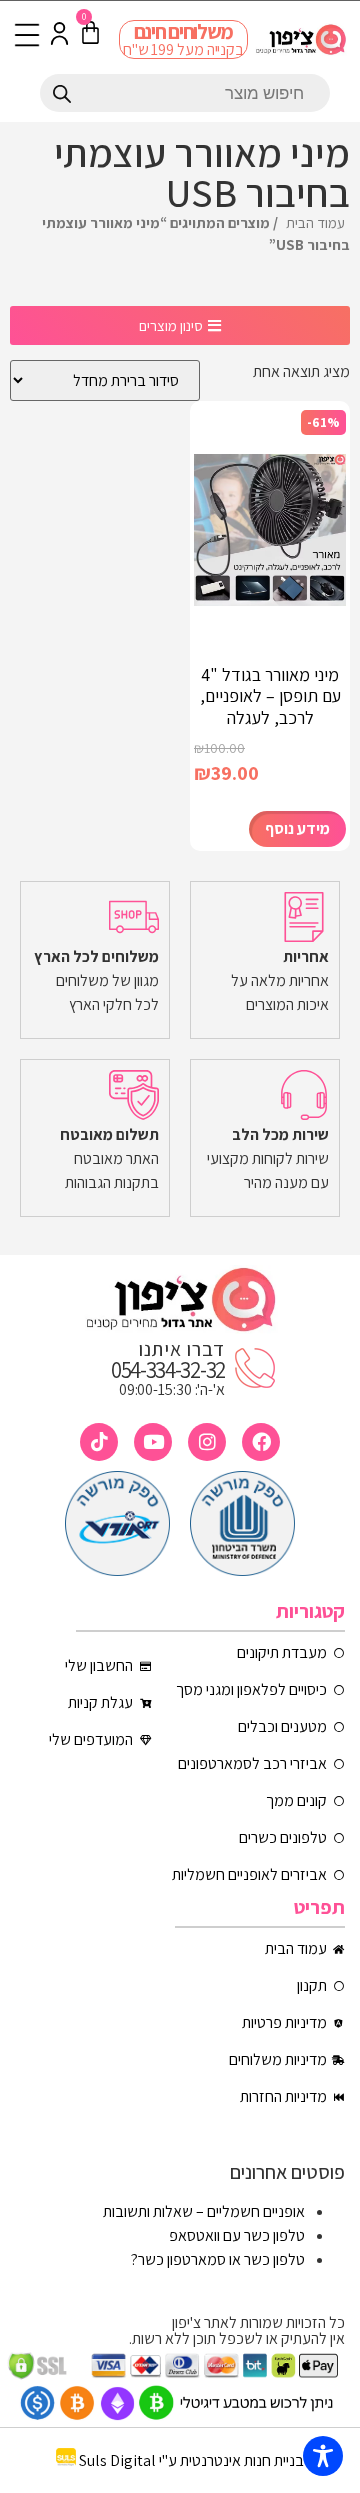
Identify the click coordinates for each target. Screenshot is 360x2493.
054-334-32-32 (168, 1370)
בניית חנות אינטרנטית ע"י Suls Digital (191, 2460)
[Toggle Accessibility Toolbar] (323, 2456)
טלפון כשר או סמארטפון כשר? (218, 2259)
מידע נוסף (297, 828)
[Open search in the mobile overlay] (185, 93)
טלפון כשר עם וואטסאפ (237, 2235)
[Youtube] (153, 1442)
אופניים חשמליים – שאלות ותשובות (204, 2211)
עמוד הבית (315, 222)
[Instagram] (207, 1442)
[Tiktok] (99, 1442)
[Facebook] (261, 1442)
